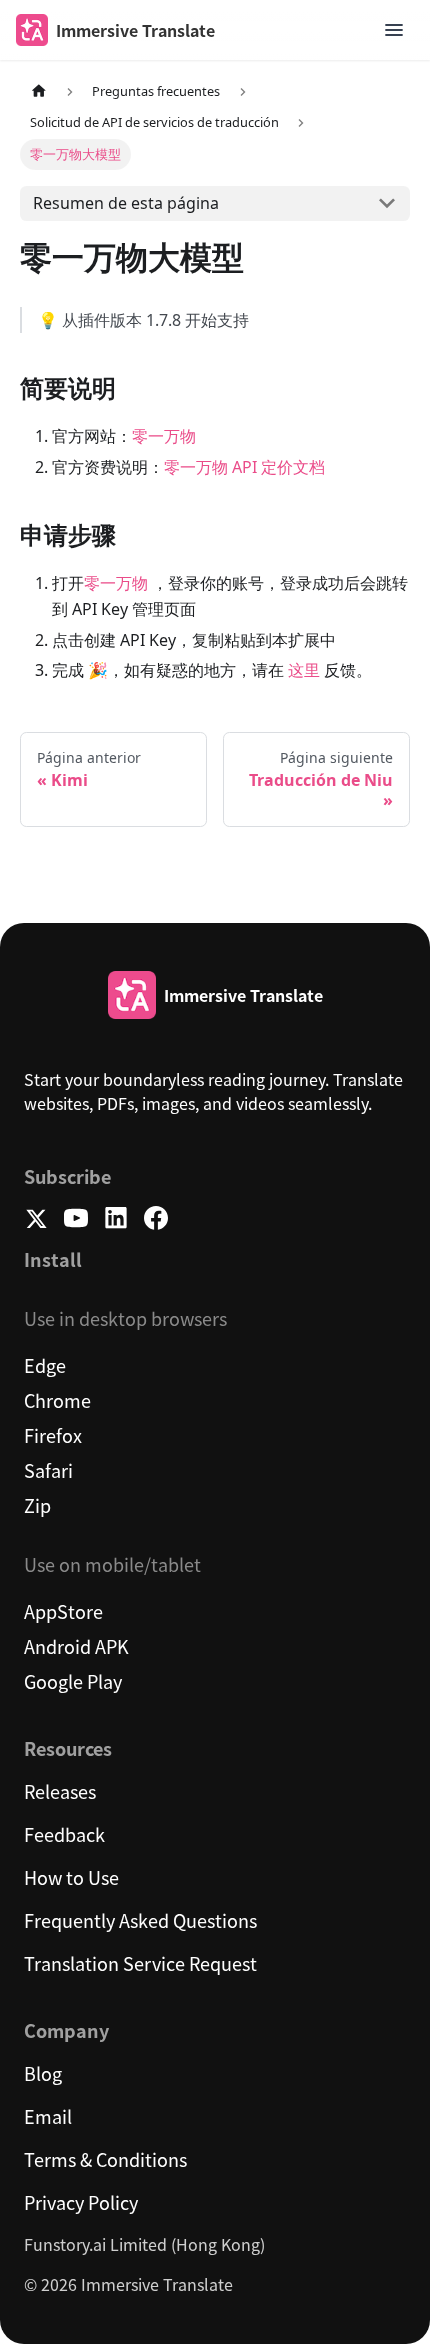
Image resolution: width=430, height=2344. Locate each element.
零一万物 (164, 436)
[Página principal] (39, 91)
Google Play (73, 1681)
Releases (60, 1791)
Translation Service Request (140, 1963)
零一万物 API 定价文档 (244, 467)
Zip (37, 1505)
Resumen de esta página (126, 203)
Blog (43, 2073)
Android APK (76, 1646)
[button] (394, 30)
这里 (304, 670)
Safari (48, 1470)
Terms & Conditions (105, 2159)
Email (48, 2116)
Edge (45, 1365)
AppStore (63, 1611)
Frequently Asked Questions (140, 1920)
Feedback (64, 1834)
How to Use (71, 1877)
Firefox (53, 1435)
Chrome (57, 1400)
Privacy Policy (81, 2202)
